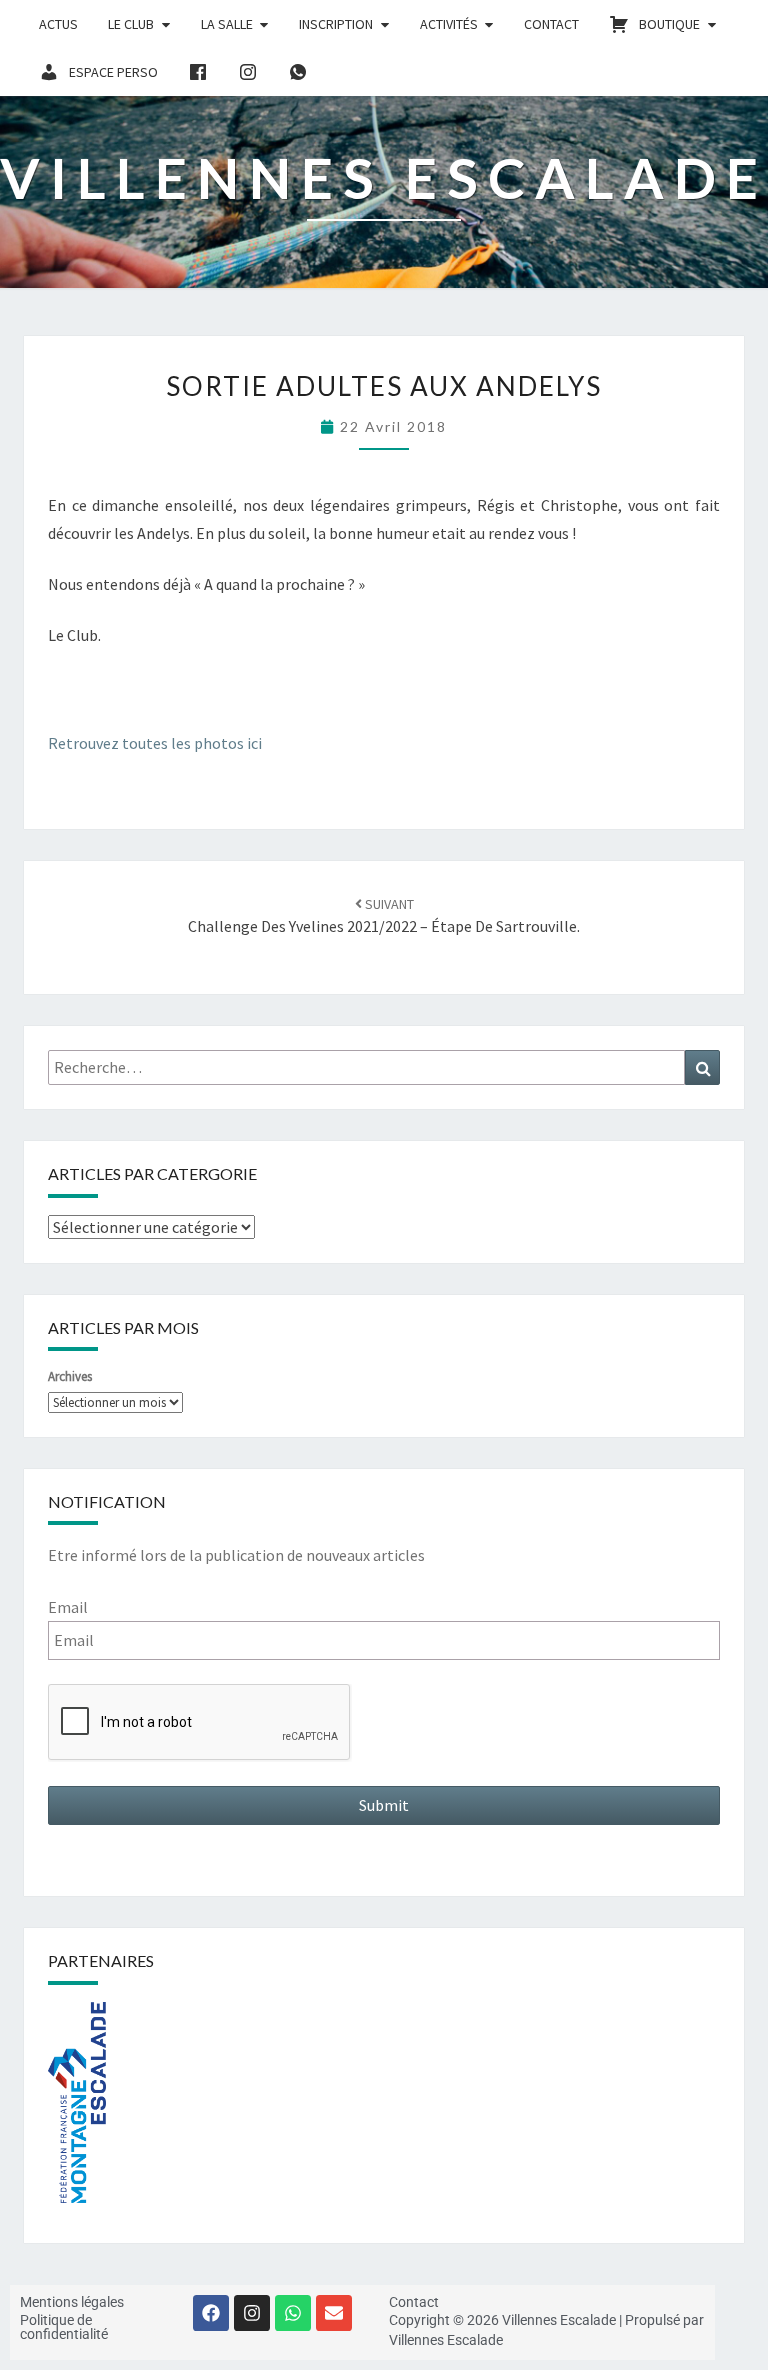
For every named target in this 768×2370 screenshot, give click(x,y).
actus (58, 24)
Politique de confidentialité (64, 2327)
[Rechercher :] (384, 1067)
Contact (551, 24)
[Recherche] (702, 1067)
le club (131, 24)
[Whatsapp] (293, 2313)
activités (449, 24)
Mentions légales (72, 2302)
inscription (336, 24)
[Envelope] (334, 2313)
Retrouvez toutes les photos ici (155, 743)
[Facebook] (211, 2313)
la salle (227, 24)
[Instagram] (252, 2313)
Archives (70, 1376)
